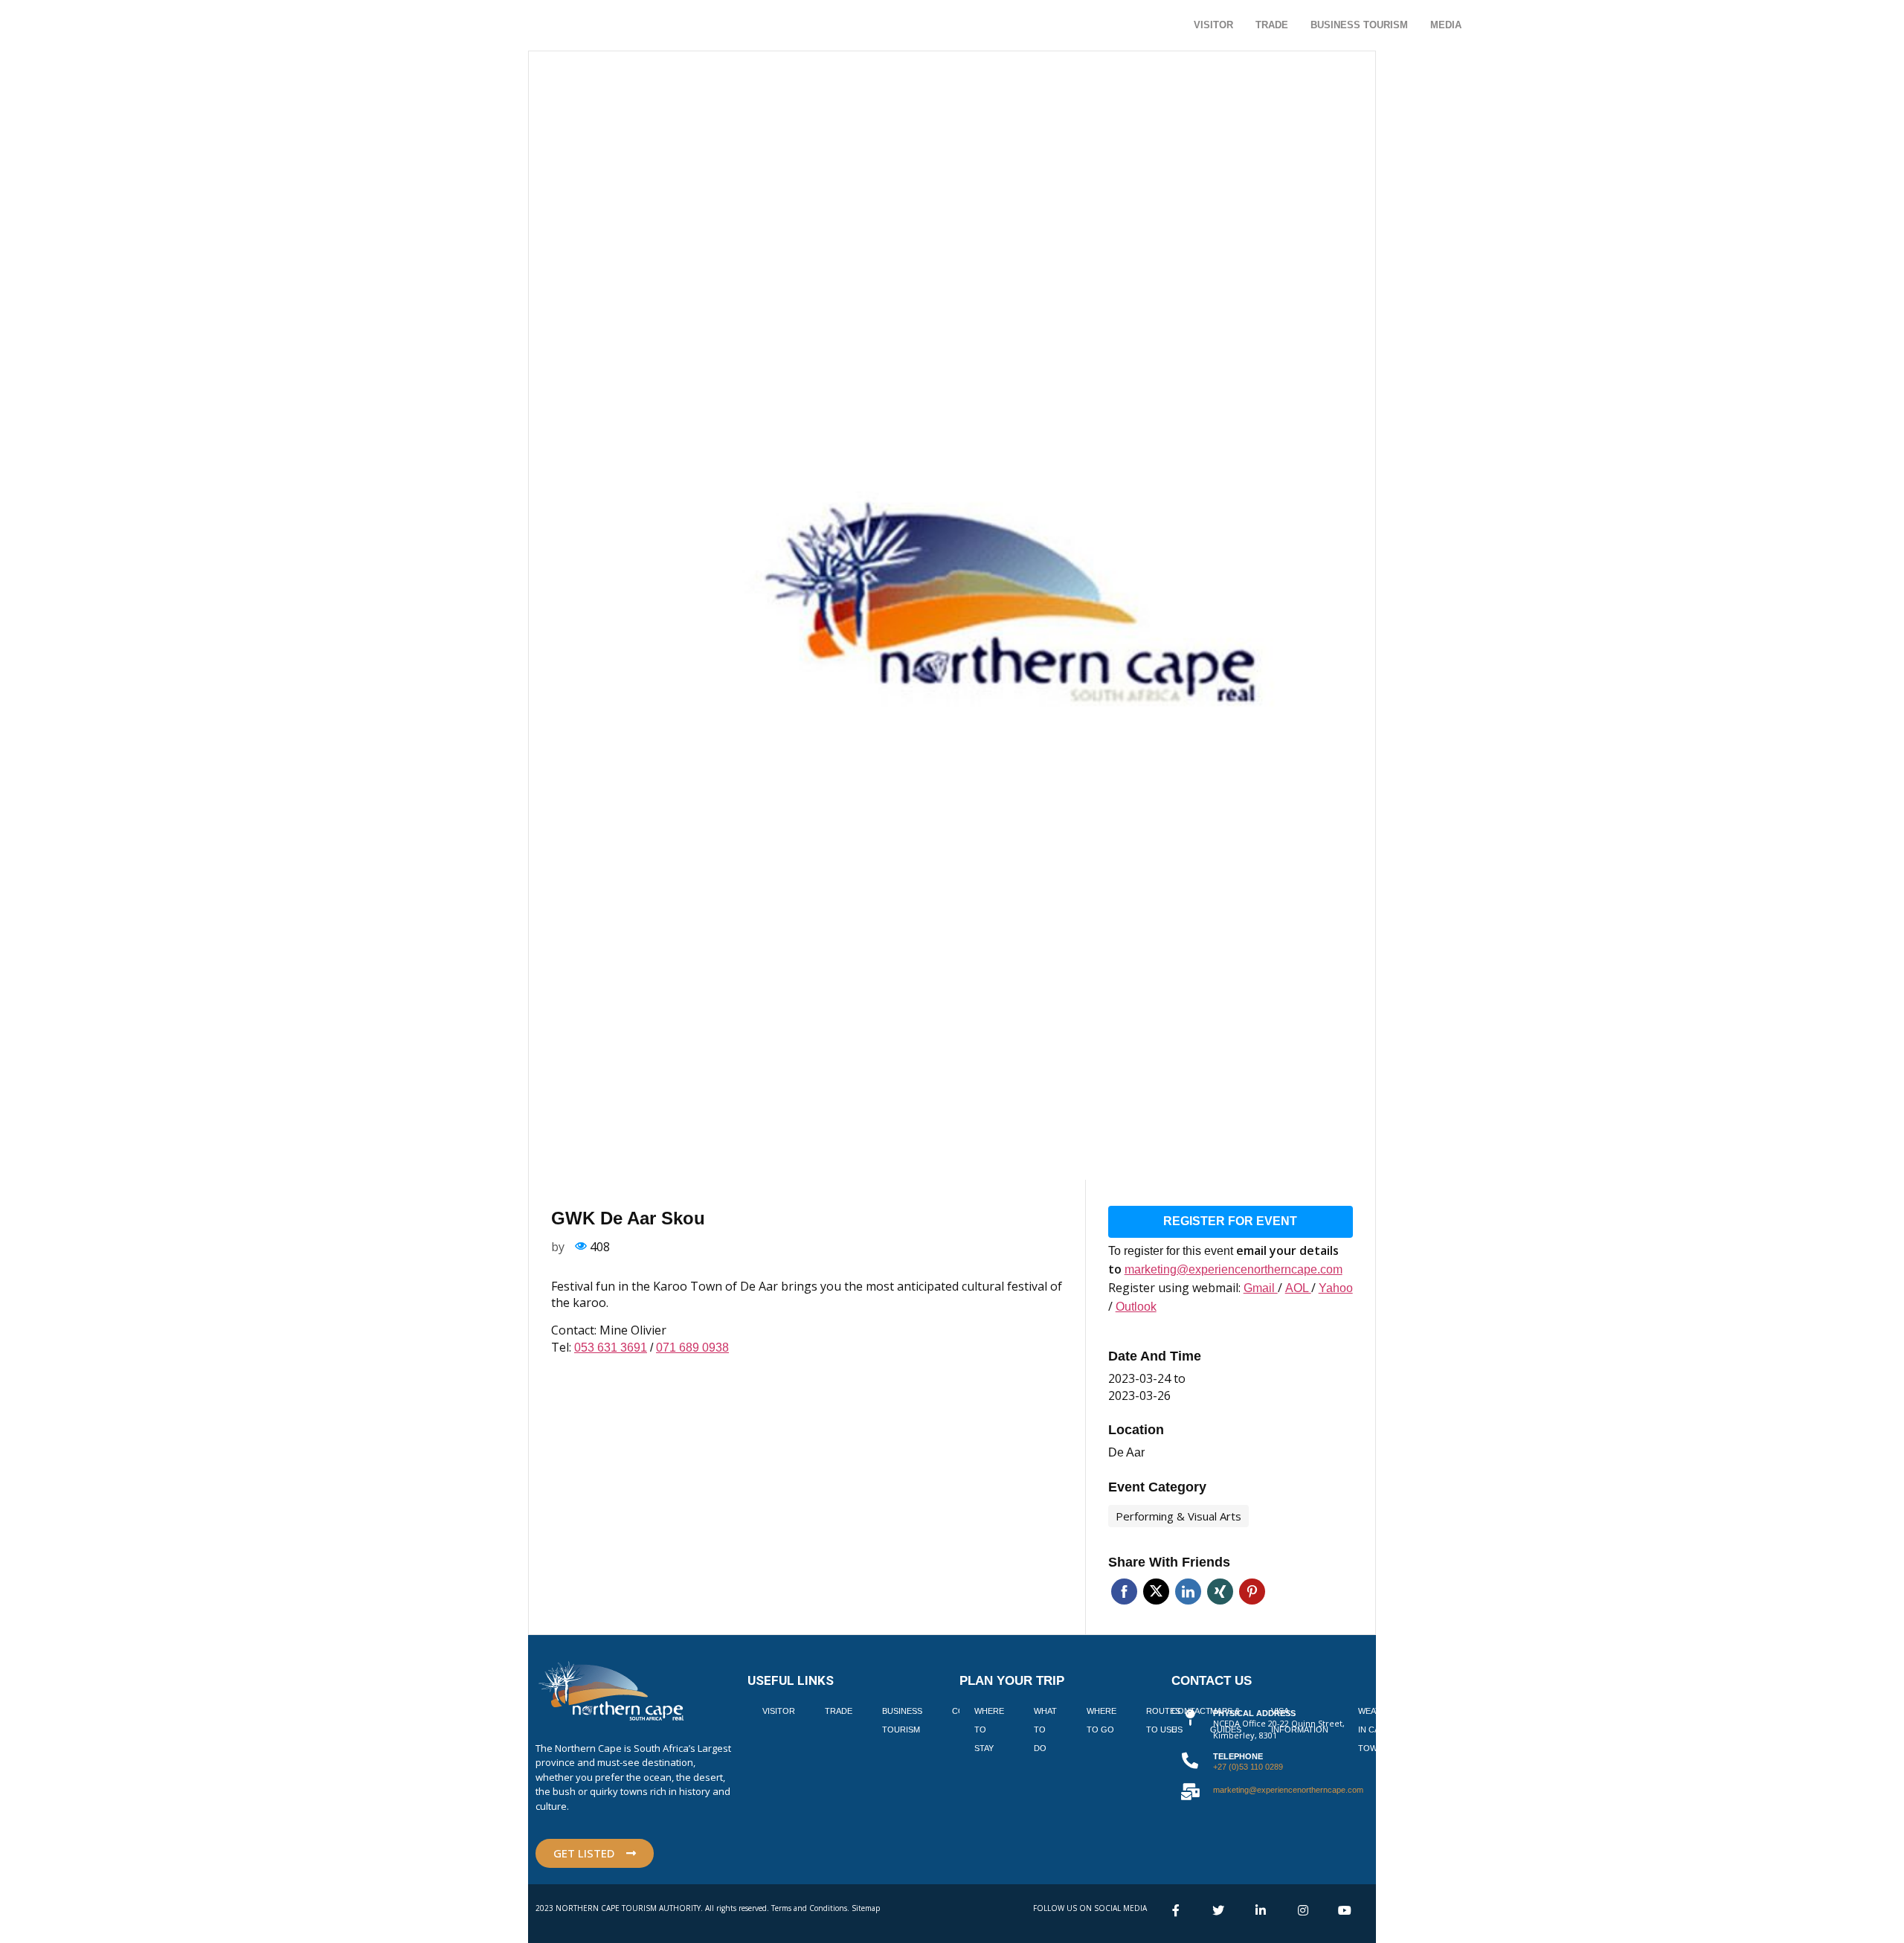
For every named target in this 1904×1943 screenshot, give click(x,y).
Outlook (1136, 1307)
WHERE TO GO (1101, 1720)
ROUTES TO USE (1163, 1720)
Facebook (1124, 1592)
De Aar (1126, 1452)
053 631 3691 (611, 1348)
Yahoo (1336, 1288)
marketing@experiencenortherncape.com (1234, 1269)
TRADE (839, 1711)
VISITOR (779, 1711)
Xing (1220, 1592)
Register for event (1230, 1221)
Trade (1272, 25)
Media (1446, 25)
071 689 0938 (692, 1348)
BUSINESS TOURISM (902, 1720)
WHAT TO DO (1045, 1730)
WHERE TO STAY (989, 1730)
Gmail (1261, 1288)
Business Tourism (1359, 25)
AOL (1298, 1288)
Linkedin (1188, 1592)
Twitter (1156, 1592)
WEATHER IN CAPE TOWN (1378, 1730)
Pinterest (1252, 1592)
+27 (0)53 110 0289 (1248, 1767)
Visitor (1213, 25)
